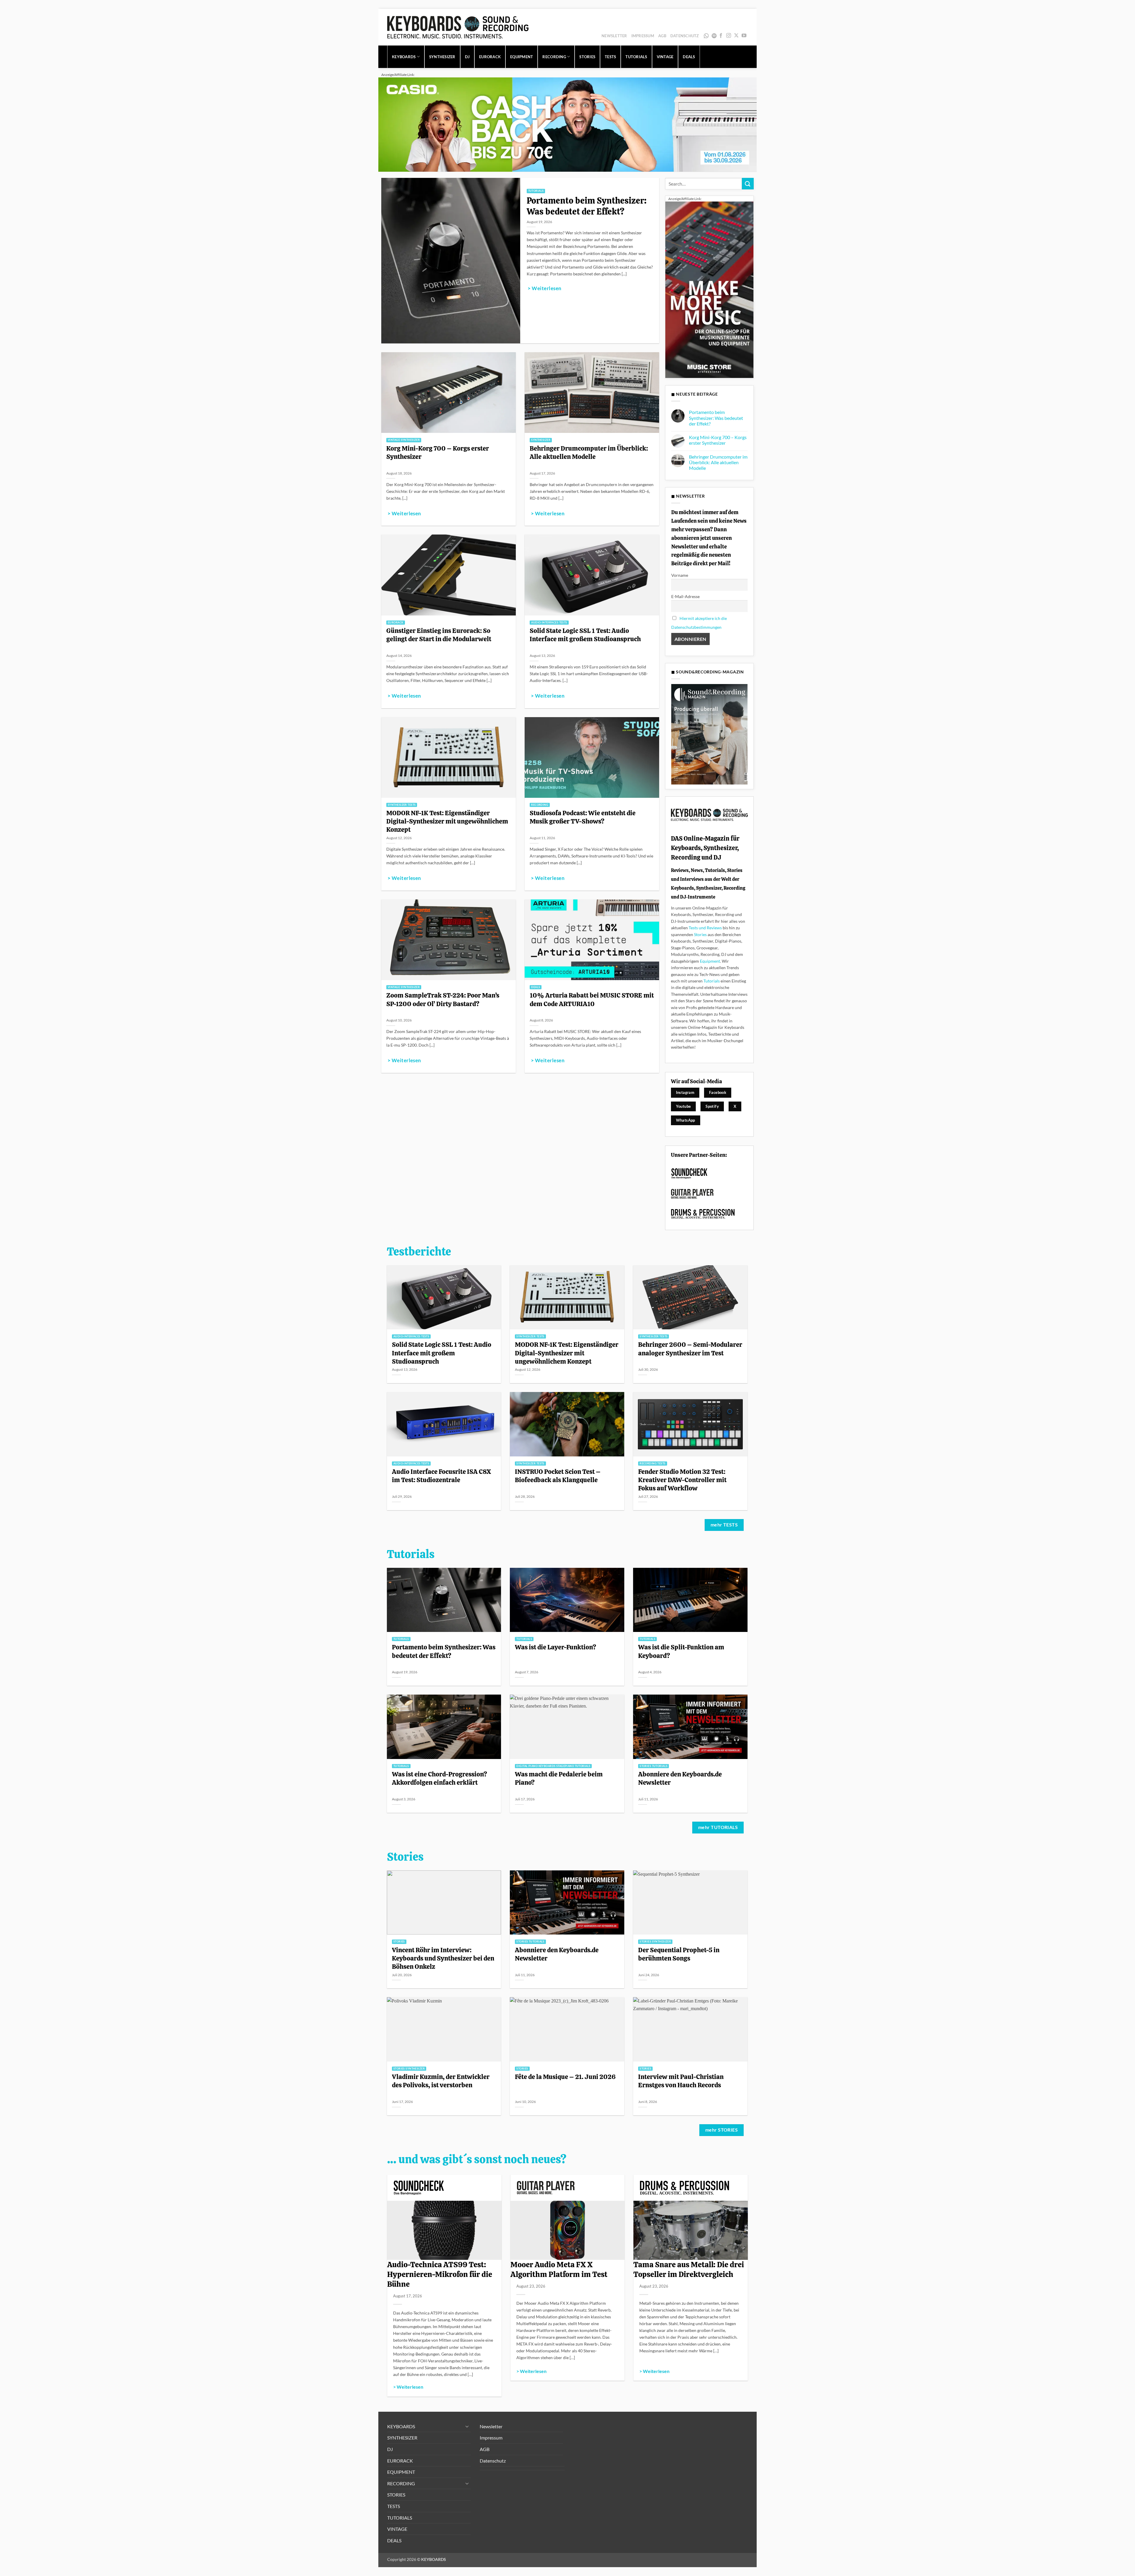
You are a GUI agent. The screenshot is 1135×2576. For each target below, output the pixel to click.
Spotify (715, 36)
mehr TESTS (724, 1525)
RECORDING (554, 57)
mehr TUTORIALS (718, 1827)
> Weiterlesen (544, 288)
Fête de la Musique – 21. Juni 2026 (565, 2077)
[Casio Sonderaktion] (567, 124)
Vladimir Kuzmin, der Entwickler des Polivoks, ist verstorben (441, 2081)
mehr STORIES (722, 2130)
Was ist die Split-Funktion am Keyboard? (681, 1651)
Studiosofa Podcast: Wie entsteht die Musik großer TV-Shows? (583, 817)
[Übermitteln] (748, 184)
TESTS (610, 57)
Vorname (680, 575)
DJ (467, 57)
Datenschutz (685, 36)
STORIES (587, 57)
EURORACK (490, 57)
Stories (700, 934)
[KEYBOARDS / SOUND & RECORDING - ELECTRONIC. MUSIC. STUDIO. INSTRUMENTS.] (458, 27)
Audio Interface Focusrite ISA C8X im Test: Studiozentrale (441, 1476)
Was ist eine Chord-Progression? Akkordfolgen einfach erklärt (440, 1778)
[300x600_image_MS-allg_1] (709, 289)
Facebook (718, 1092)
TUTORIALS (636, 57)
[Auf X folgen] (736, 36)
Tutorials (712, 981)
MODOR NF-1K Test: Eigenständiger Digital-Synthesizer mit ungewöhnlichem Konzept (447, 821)
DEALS (689, 57)
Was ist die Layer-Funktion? (556, 1647)
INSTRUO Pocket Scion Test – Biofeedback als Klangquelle (558, 1476)
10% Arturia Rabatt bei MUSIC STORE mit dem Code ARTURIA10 (592, 999)
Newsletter (614, 36)
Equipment (710, 961)
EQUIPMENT (522, 57)
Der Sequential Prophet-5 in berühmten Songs (679, 1954)
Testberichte (419, 1252)
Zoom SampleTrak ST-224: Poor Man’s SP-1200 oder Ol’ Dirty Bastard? (443, 999)
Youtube (684, 1106)
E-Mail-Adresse (685, 596)
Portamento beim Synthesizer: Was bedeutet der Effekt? (587, 206)
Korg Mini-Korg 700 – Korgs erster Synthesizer (438, 452)
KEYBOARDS (404, 57)
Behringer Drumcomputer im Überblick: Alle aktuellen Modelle (589, 452)
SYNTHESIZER (442, 57)
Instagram (685, 1092)
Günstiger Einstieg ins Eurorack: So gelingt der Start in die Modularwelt (439, 635)
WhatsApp (707, 36)
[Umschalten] (467, 2426)
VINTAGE (665, 57)
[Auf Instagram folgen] (729, 36)
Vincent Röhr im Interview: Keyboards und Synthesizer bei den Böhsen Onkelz (443, 1958)
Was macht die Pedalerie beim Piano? (559, 1778)
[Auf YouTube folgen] (744, 36)
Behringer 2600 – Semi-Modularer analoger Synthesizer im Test (690, 1349)
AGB (662, 36)
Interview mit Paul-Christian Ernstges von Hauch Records (681, 2081)
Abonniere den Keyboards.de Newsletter (680, 1778)
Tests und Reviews (705, 928)
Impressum (643, 36)
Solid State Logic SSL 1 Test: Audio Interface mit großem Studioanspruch (585, 635)
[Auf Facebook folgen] (721, 36)
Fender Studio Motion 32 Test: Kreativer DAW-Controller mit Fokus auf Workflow (682, 1480)
